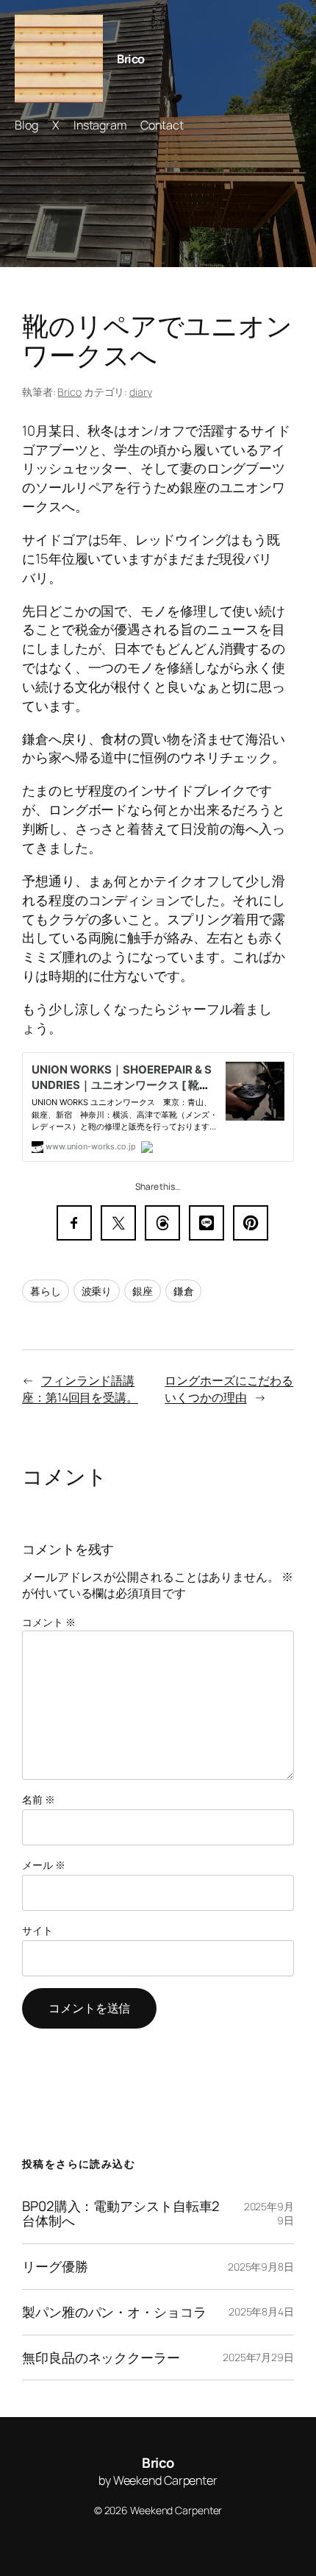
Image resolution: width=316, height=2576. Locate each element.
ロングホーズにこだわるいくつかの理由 (229, 1389)
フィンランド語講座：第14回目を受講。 (80, 1389)
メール (44, 1865)
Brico (131, 59)
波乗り (97, 1291)
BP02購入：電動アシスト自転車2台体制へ (121, 2214)
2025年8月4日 (261, 2311)
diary (141, 392)
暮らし (46, 1291)
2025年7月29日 (258, 2357)
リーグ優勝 (55, 2267)
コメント (49, 1622)
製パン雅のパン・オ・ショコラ (114, 2312)
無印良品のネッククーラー (101, 2358)
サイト (37, 1930)
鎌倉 (184, 1291)
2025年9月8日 (261, 2267)
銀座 (143, 1291)
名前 (39, 1799)
